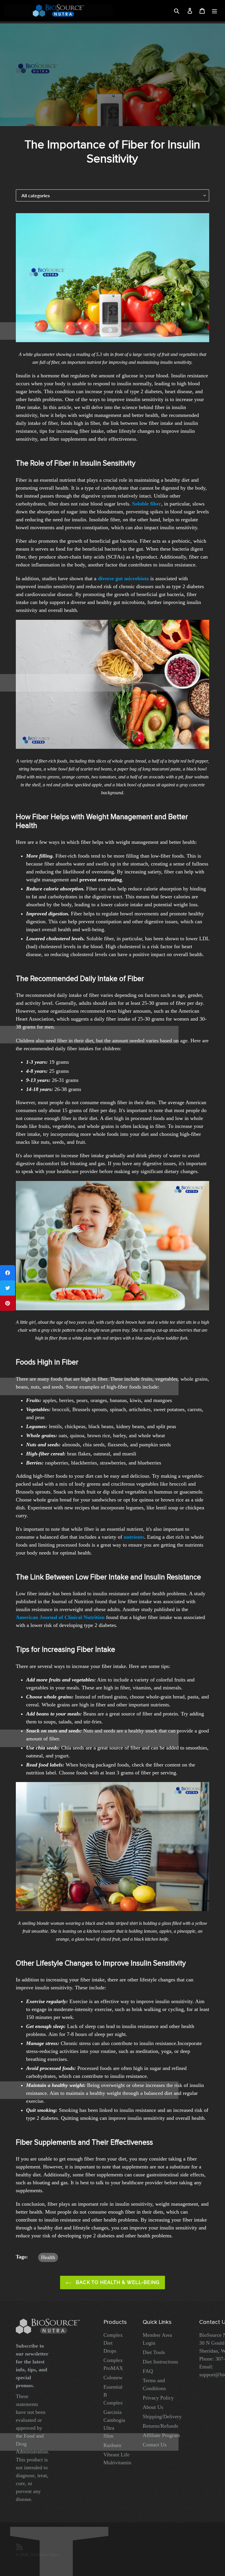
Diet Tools (154, 2352)
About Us (153, 2407)
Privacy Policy (158, 2398)
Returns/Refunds (160, 2426)
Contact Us (155, 2445)
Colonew (113, 2378)
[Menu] (214, 11)
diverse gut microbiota (123, 578)
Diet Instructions (160, 2362)
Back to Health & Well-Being (117, 2282)
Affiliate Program (161, 2435)
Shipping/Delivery (162, 2417)
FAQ (148, 2371)
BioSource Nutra (45, 2555)
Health (48, 2257)
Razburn (112, 2445)
